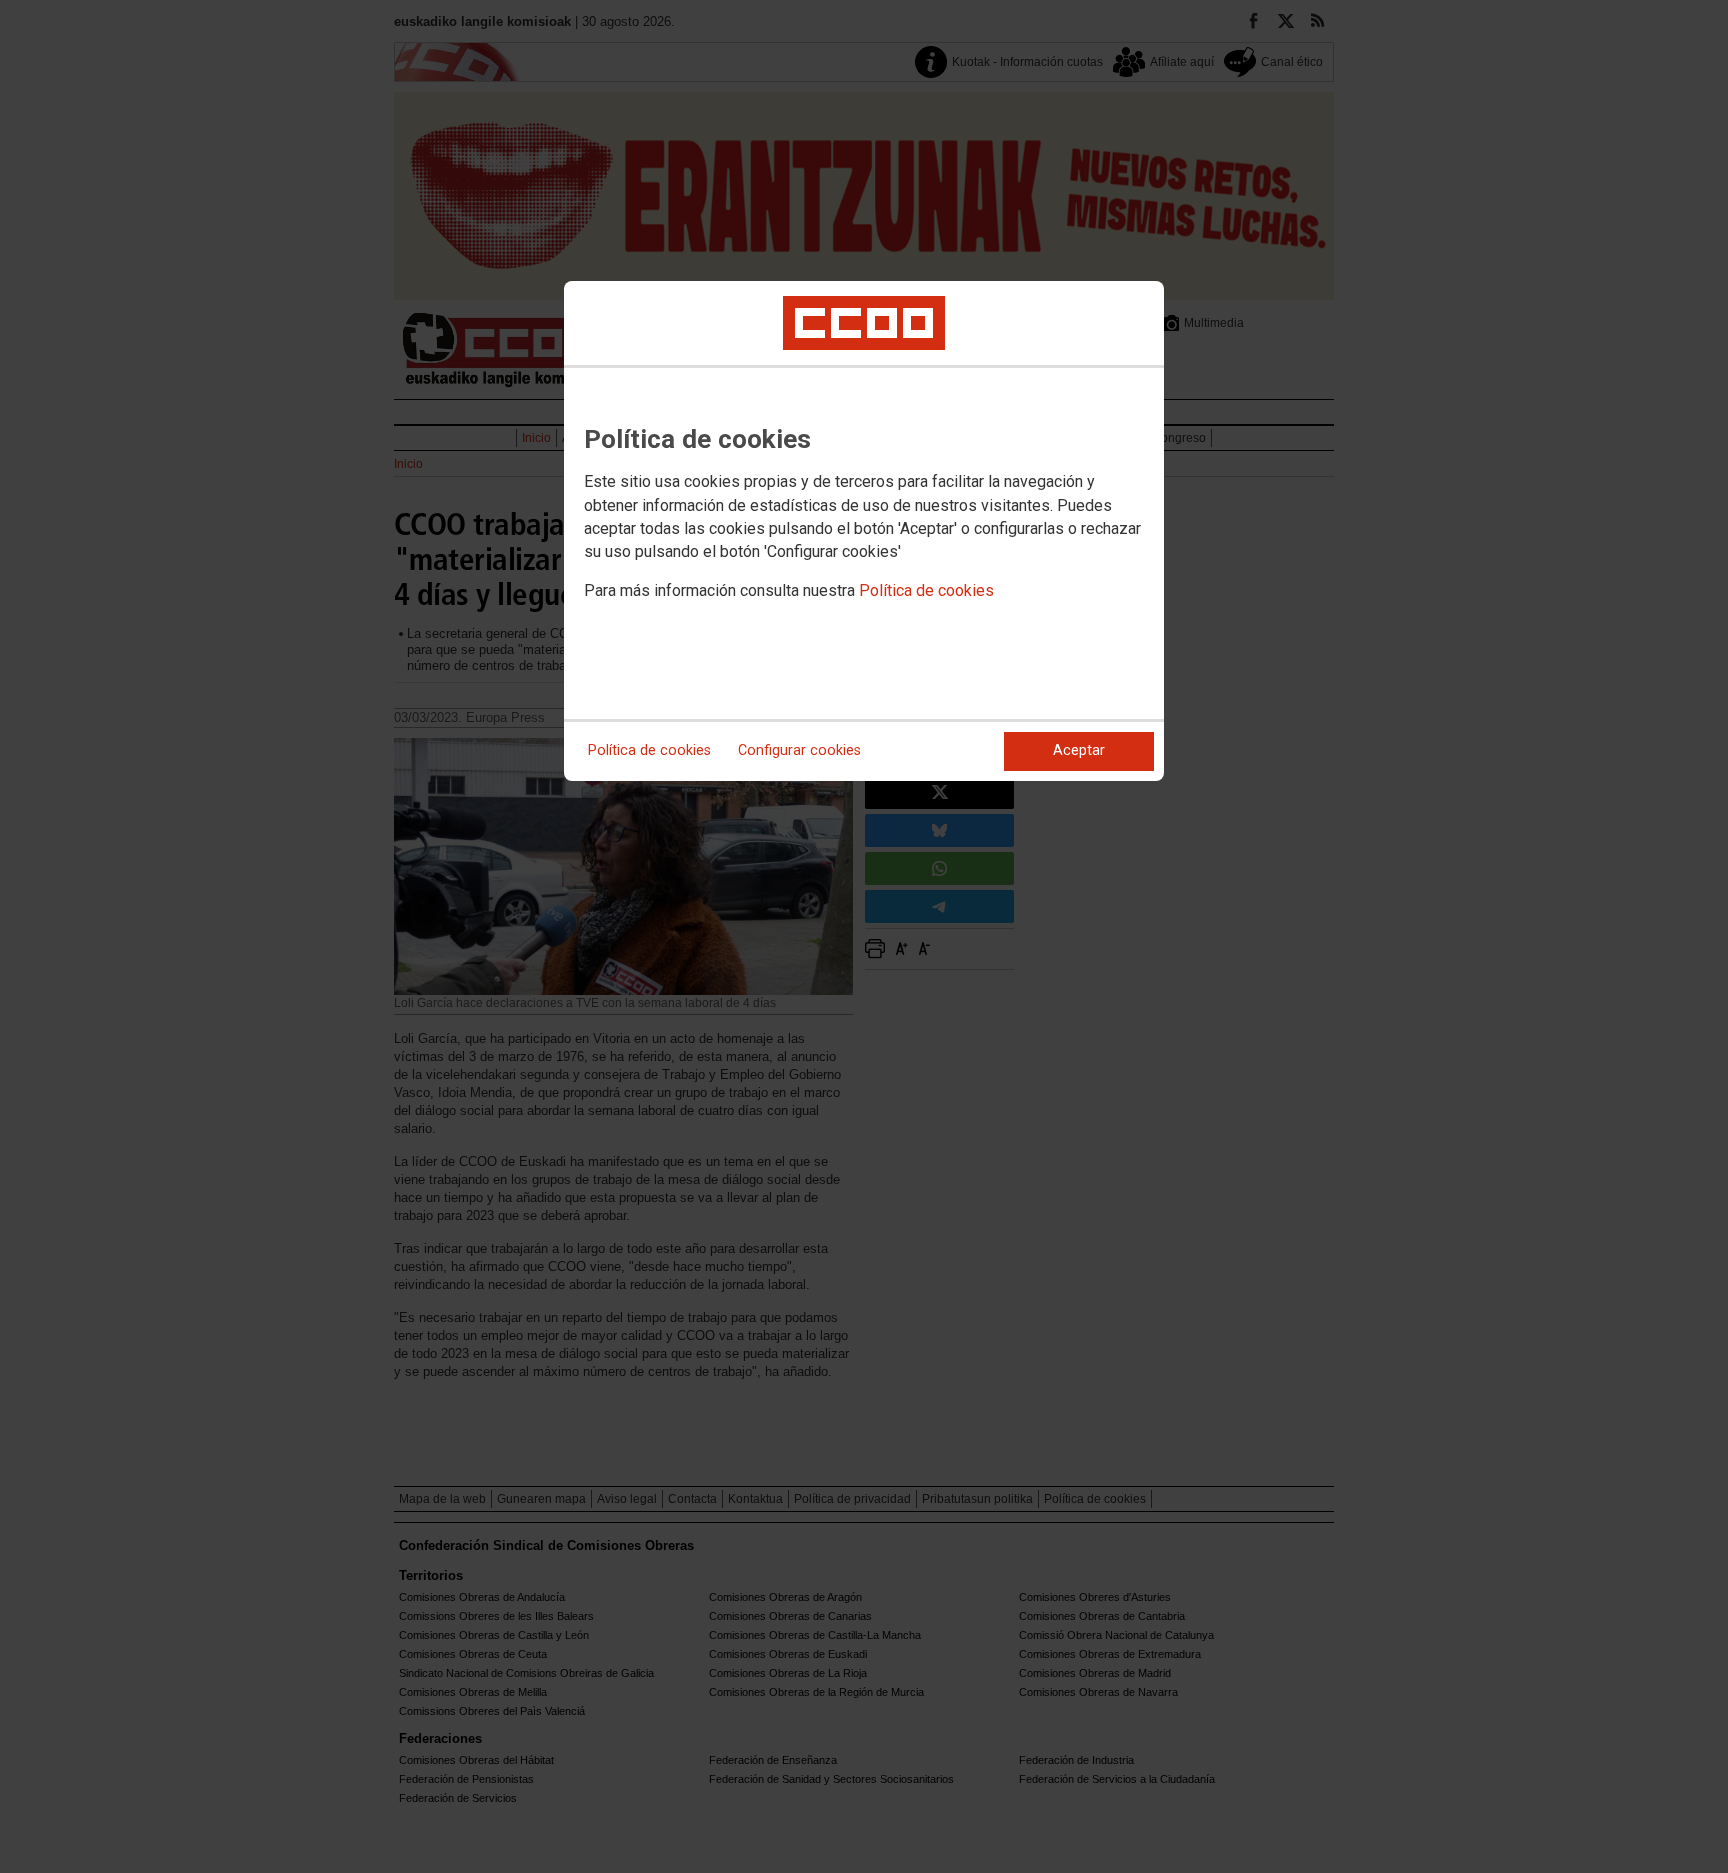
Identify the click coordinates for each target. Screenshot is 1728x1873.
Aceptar (1079, 750)
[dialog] (864, 531)
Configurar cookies (799, 750)
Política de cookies (926, 590)
